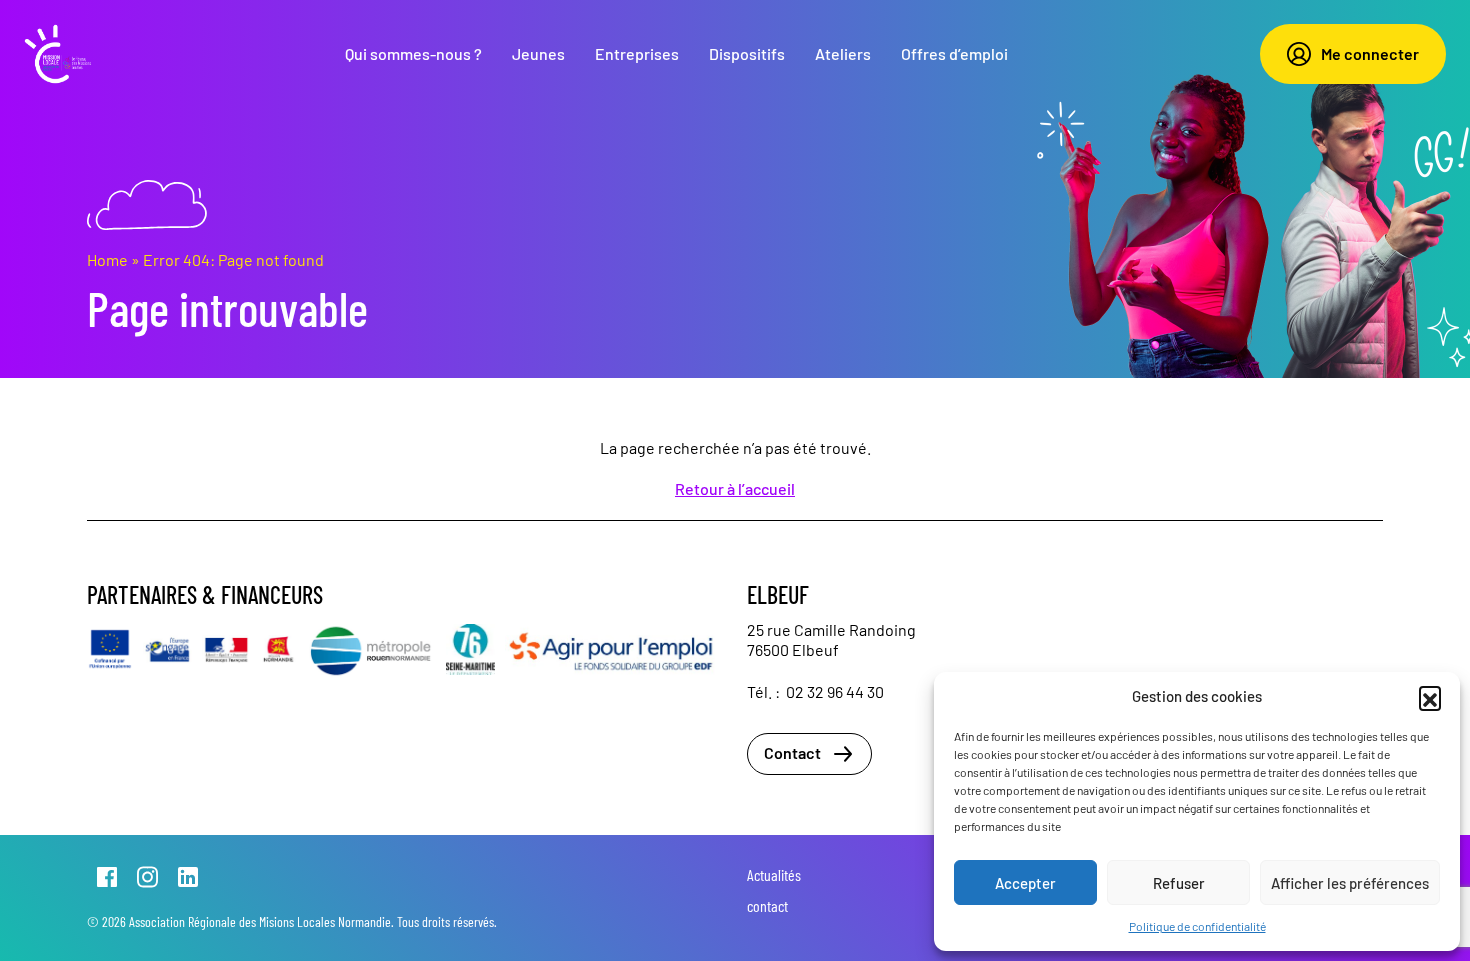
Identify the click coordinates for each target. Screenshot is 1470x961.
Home (107, 259)
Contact (792, 752)
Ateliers (843, 53)
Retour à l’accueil (735, 488)
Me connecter (1370, 53)
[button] (1430, 697)
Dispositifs (747, 53)
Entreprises (637, 53)
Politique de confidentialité (1197, 926)
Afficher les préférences (1350, 883)
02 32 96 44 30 (835, 691)
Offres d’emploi (954, 53)
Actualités (774, 874)
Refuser (1179, 883)
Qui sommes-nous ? (413, 53)
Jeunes (538, 53)
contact (767, 905)
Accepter (1025, 883)
